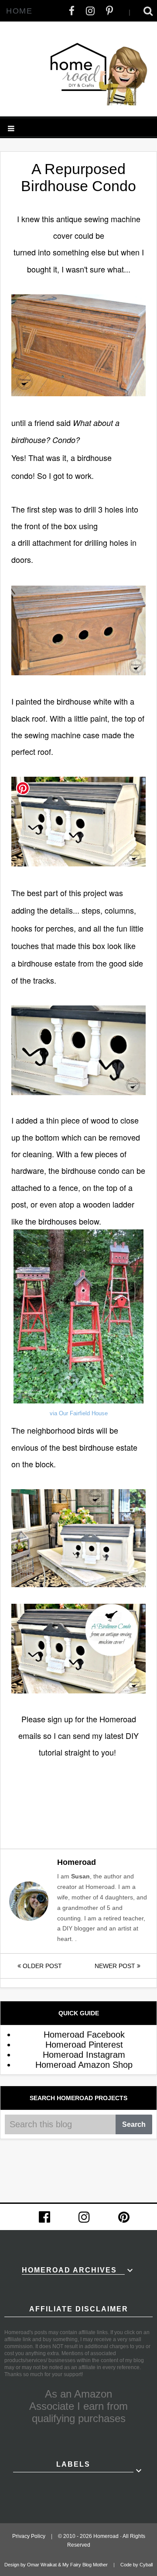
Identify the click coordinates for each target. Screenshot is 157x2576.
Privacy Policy (29, 2536)
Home (19, 11)
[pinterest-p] (109, 11)
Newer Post (116, 1966)
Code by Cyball (137, 2565)
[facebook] (72, 11)
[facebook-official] (44, 2217)
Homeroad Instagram (84, 2055)
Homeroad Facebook (84, 2035)
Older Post (41, 1966)
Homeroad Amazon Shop (84, 2065)
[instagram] (90, 11)
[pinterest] (124, 2217)
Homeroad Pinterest (84, 2045)
